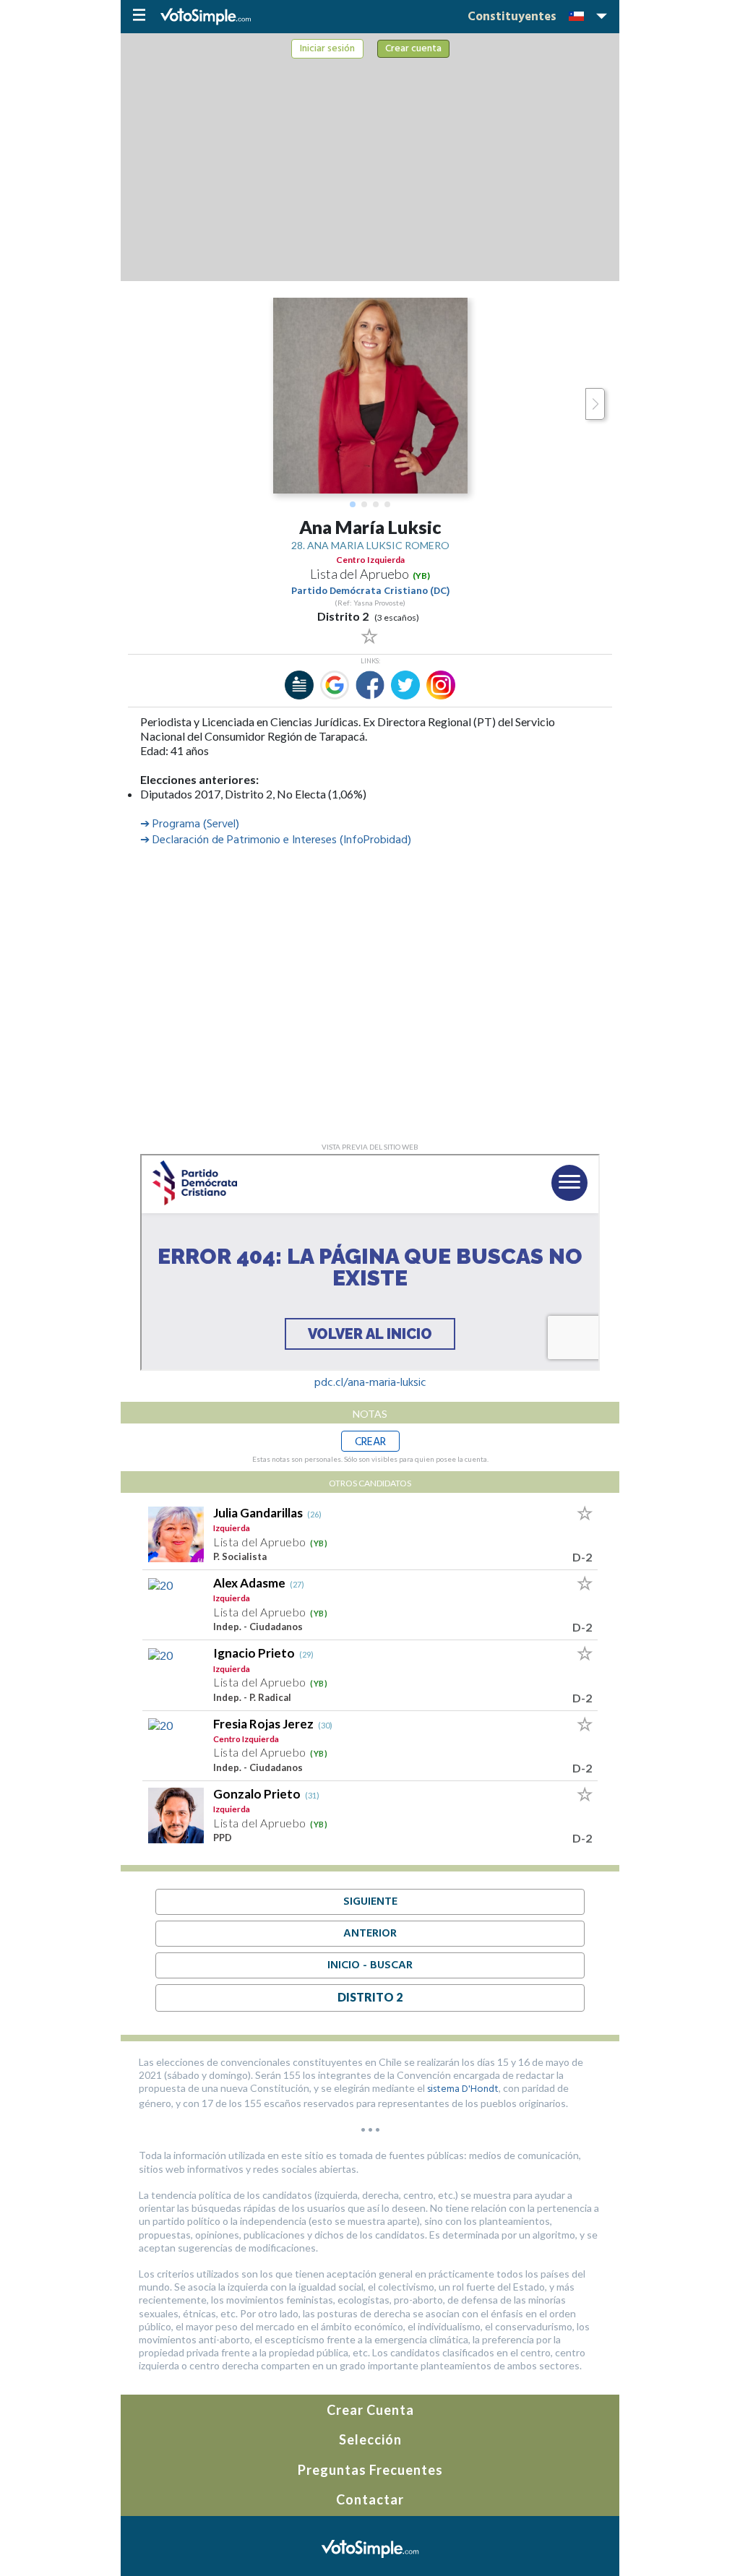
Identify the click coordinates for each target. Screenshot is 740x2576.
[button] (353, 504)
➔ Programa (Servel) (190, 824)
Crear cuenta (413, 49)
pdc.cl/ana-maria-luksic (370, 1383)
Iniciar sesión (327, 49)
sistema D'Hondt (463, 2089)
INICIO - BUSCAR (370, 1965)
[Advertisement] (370, 167)
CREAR (370, 1442)
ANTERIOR (370, 1934)
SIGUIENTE (370, 1902)
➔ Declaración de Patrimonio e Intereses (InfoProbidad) (276, 840)
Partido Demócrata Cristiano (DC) (370, 591)
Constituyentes (512, 17)
